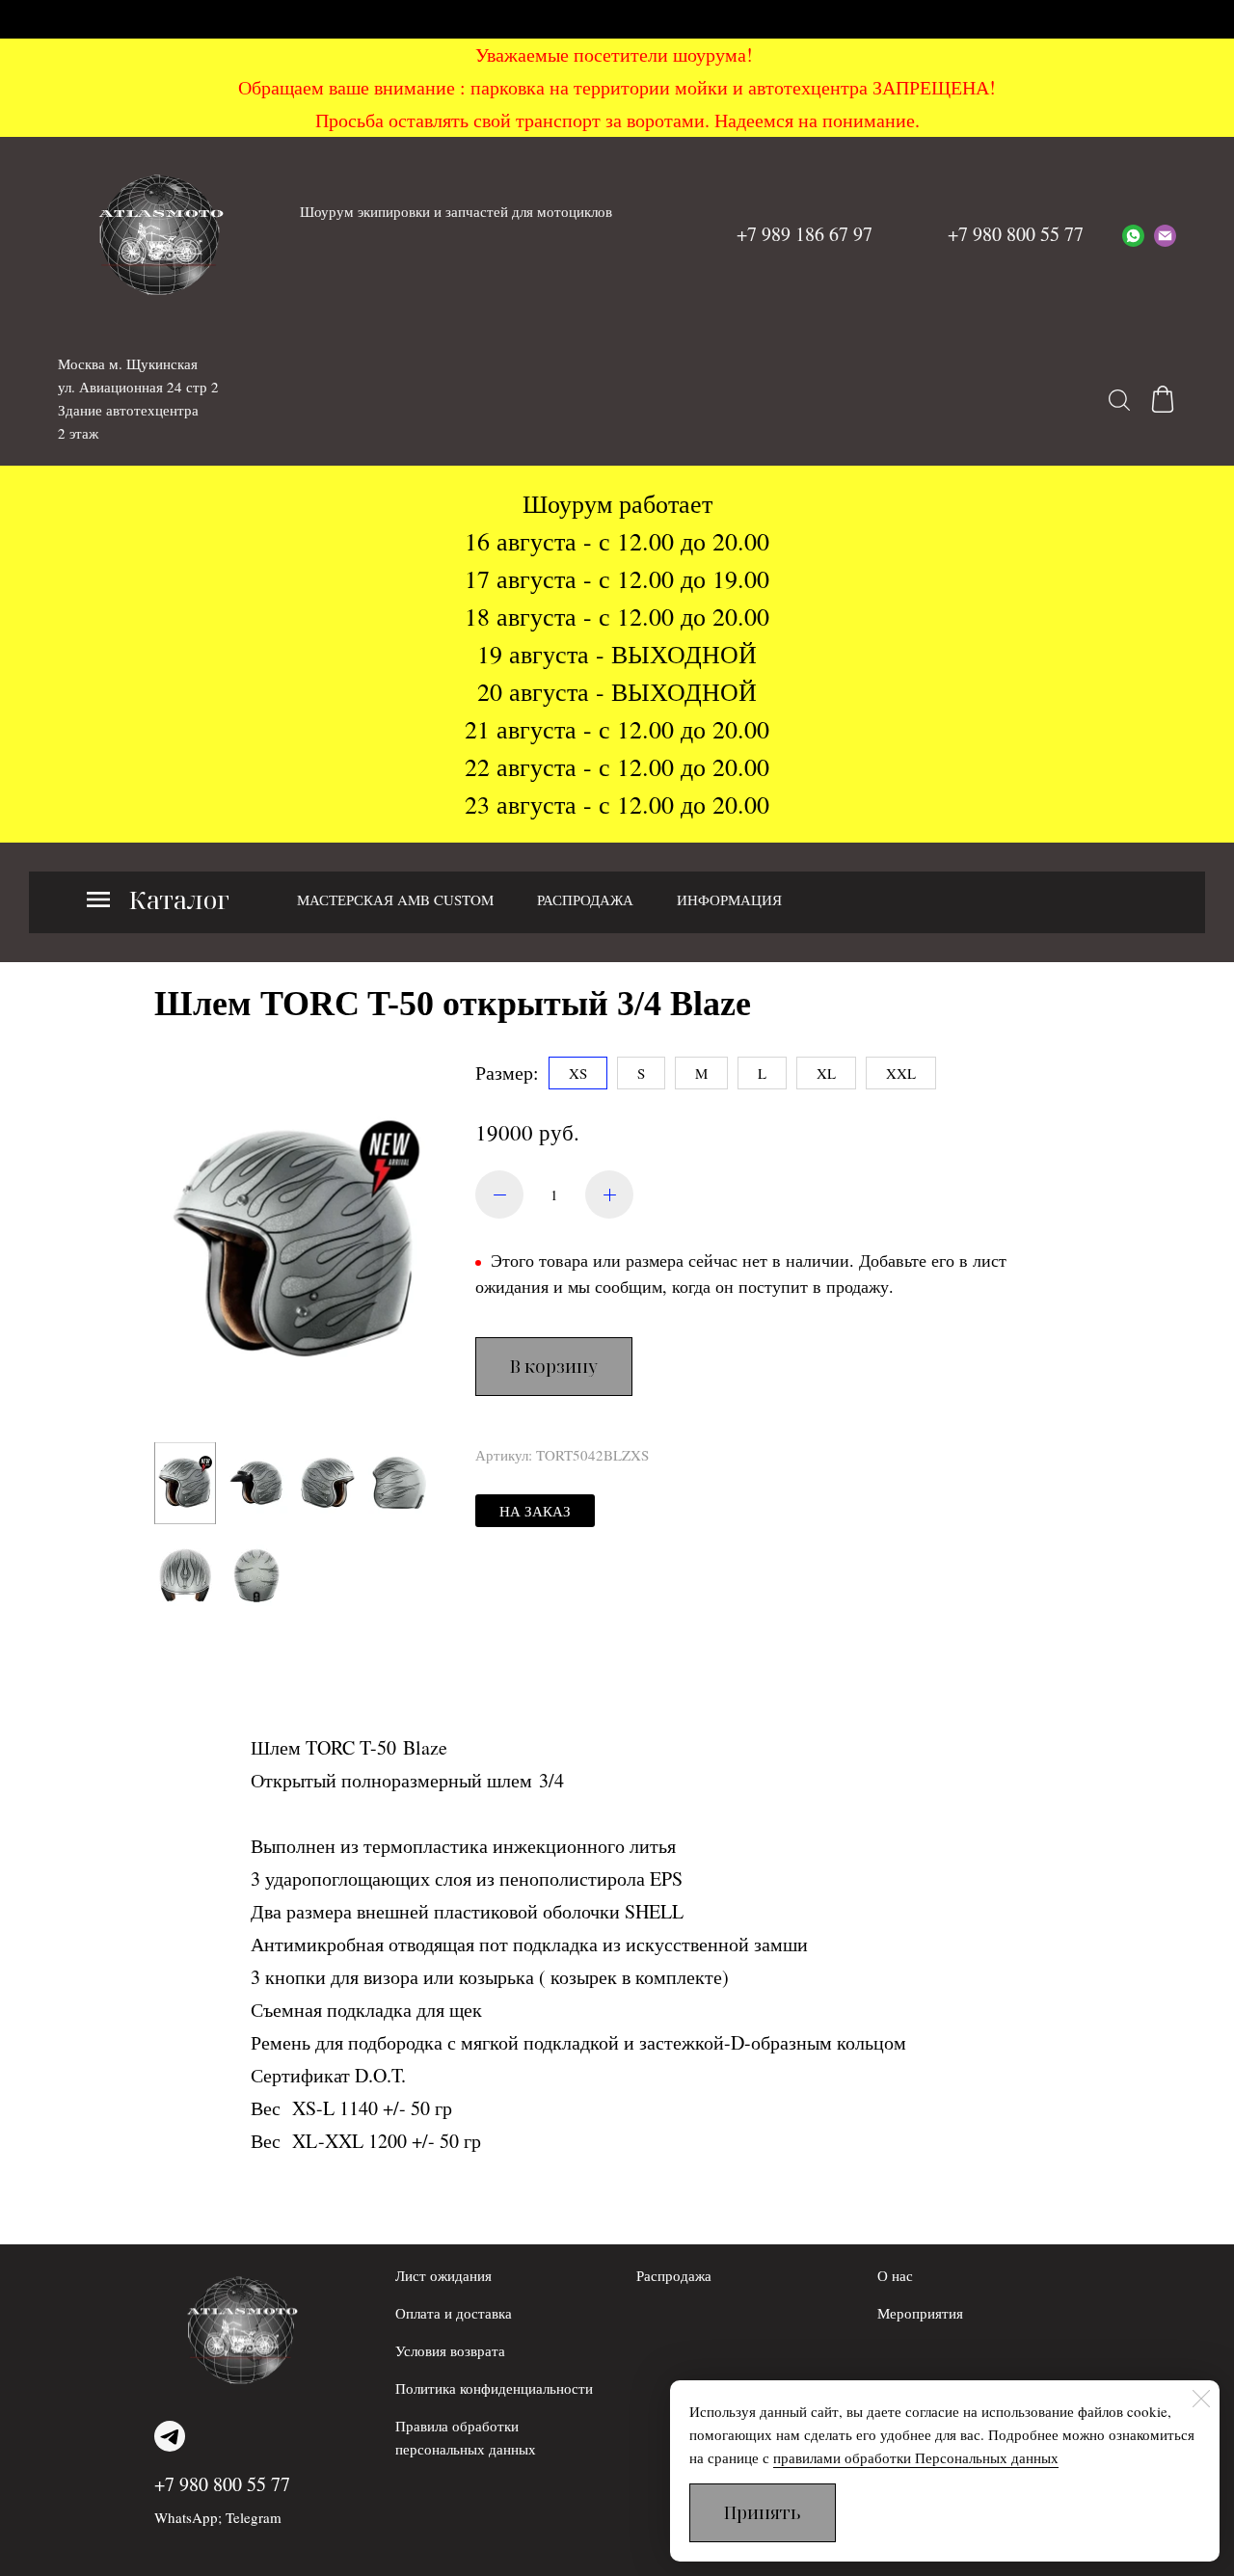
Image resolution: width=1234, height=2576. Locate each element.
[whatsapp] (1133, 234)
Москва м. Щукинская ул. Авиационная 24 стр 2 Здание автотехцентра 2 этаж (138, 398)
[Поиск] (1119, 399)
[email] (1165, 234)
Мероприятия (920, 2313)
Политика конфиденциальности (494, 2388)
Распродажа (674, 2275)
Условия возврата (450, 2350)
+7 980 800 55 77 (222, 2484)
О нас (895, 2275)
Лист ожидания (443, 2275)
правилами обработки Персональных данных (916, 2457)
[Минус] (499, 1194)
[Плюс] (609, 1194)
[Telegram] (170, 2436)
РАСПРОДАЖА (585, 899)
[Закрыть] (1201, 2399)
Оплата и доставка (454, 2313)
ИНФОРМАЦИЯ (729, 899)
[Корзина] (1163, 399)
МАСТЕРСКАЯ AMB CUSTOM (395, 899)
